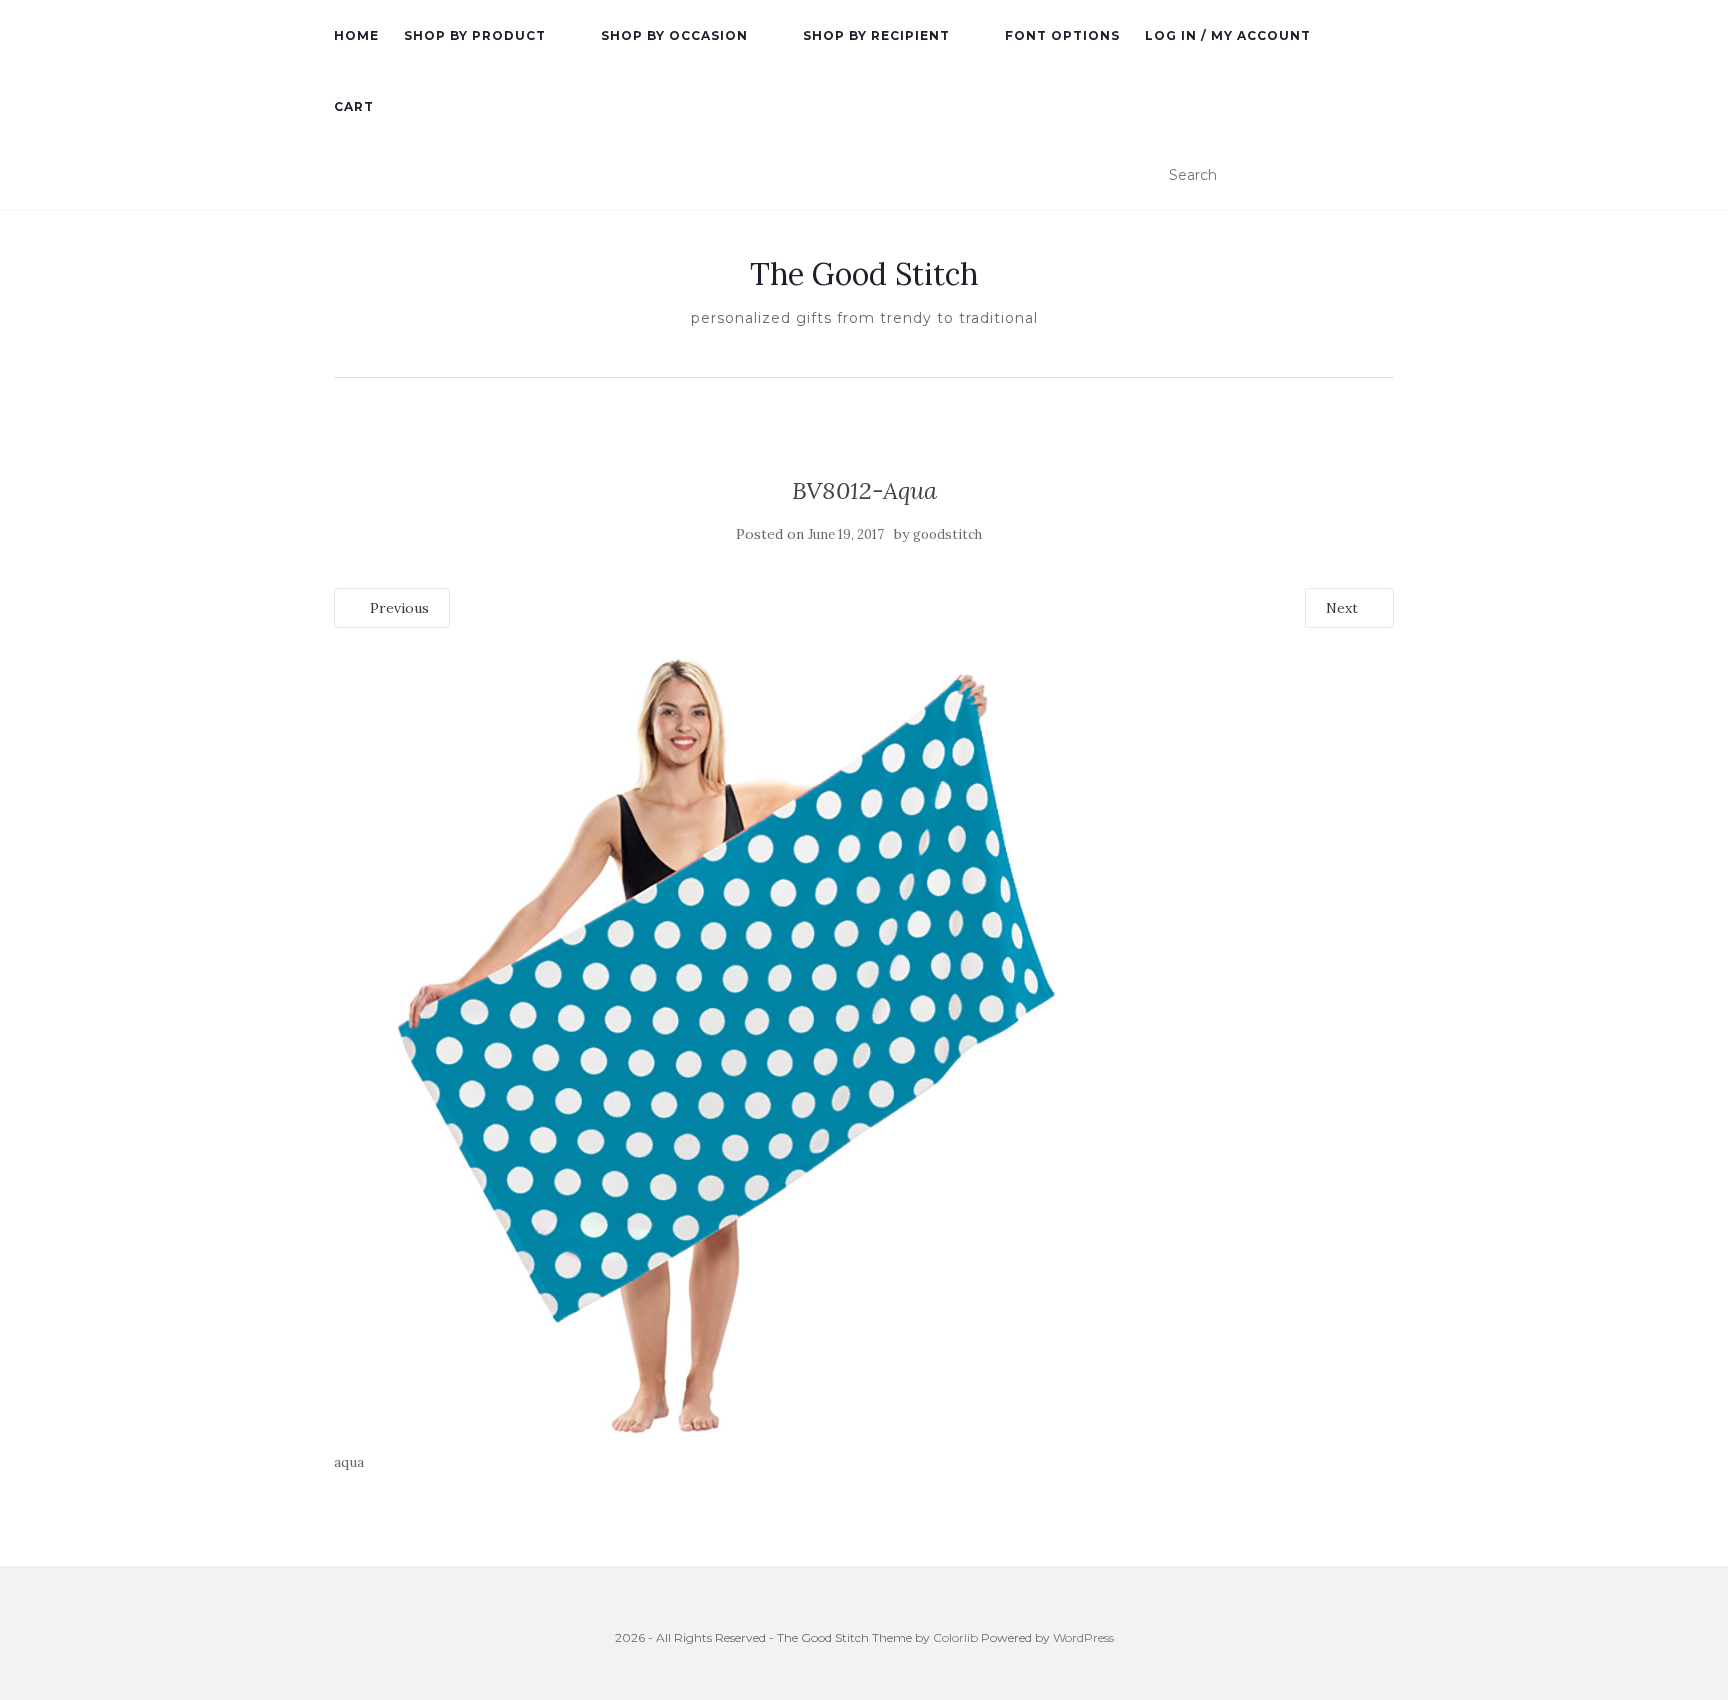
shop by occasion (674, 35)
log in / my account (1228, 35)
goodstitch (947, 534)
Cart (354, 106)
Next (1344, 608)
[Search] (1381, 176)
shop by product (475, 35)
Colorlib (955, 1637)
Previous (397, 608)
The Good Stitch (864, 274)
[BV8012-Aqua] (734, 1046)
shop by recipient (876, 35)
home (356, 35)
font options (1062, 35)
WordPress (1083, 1637)
